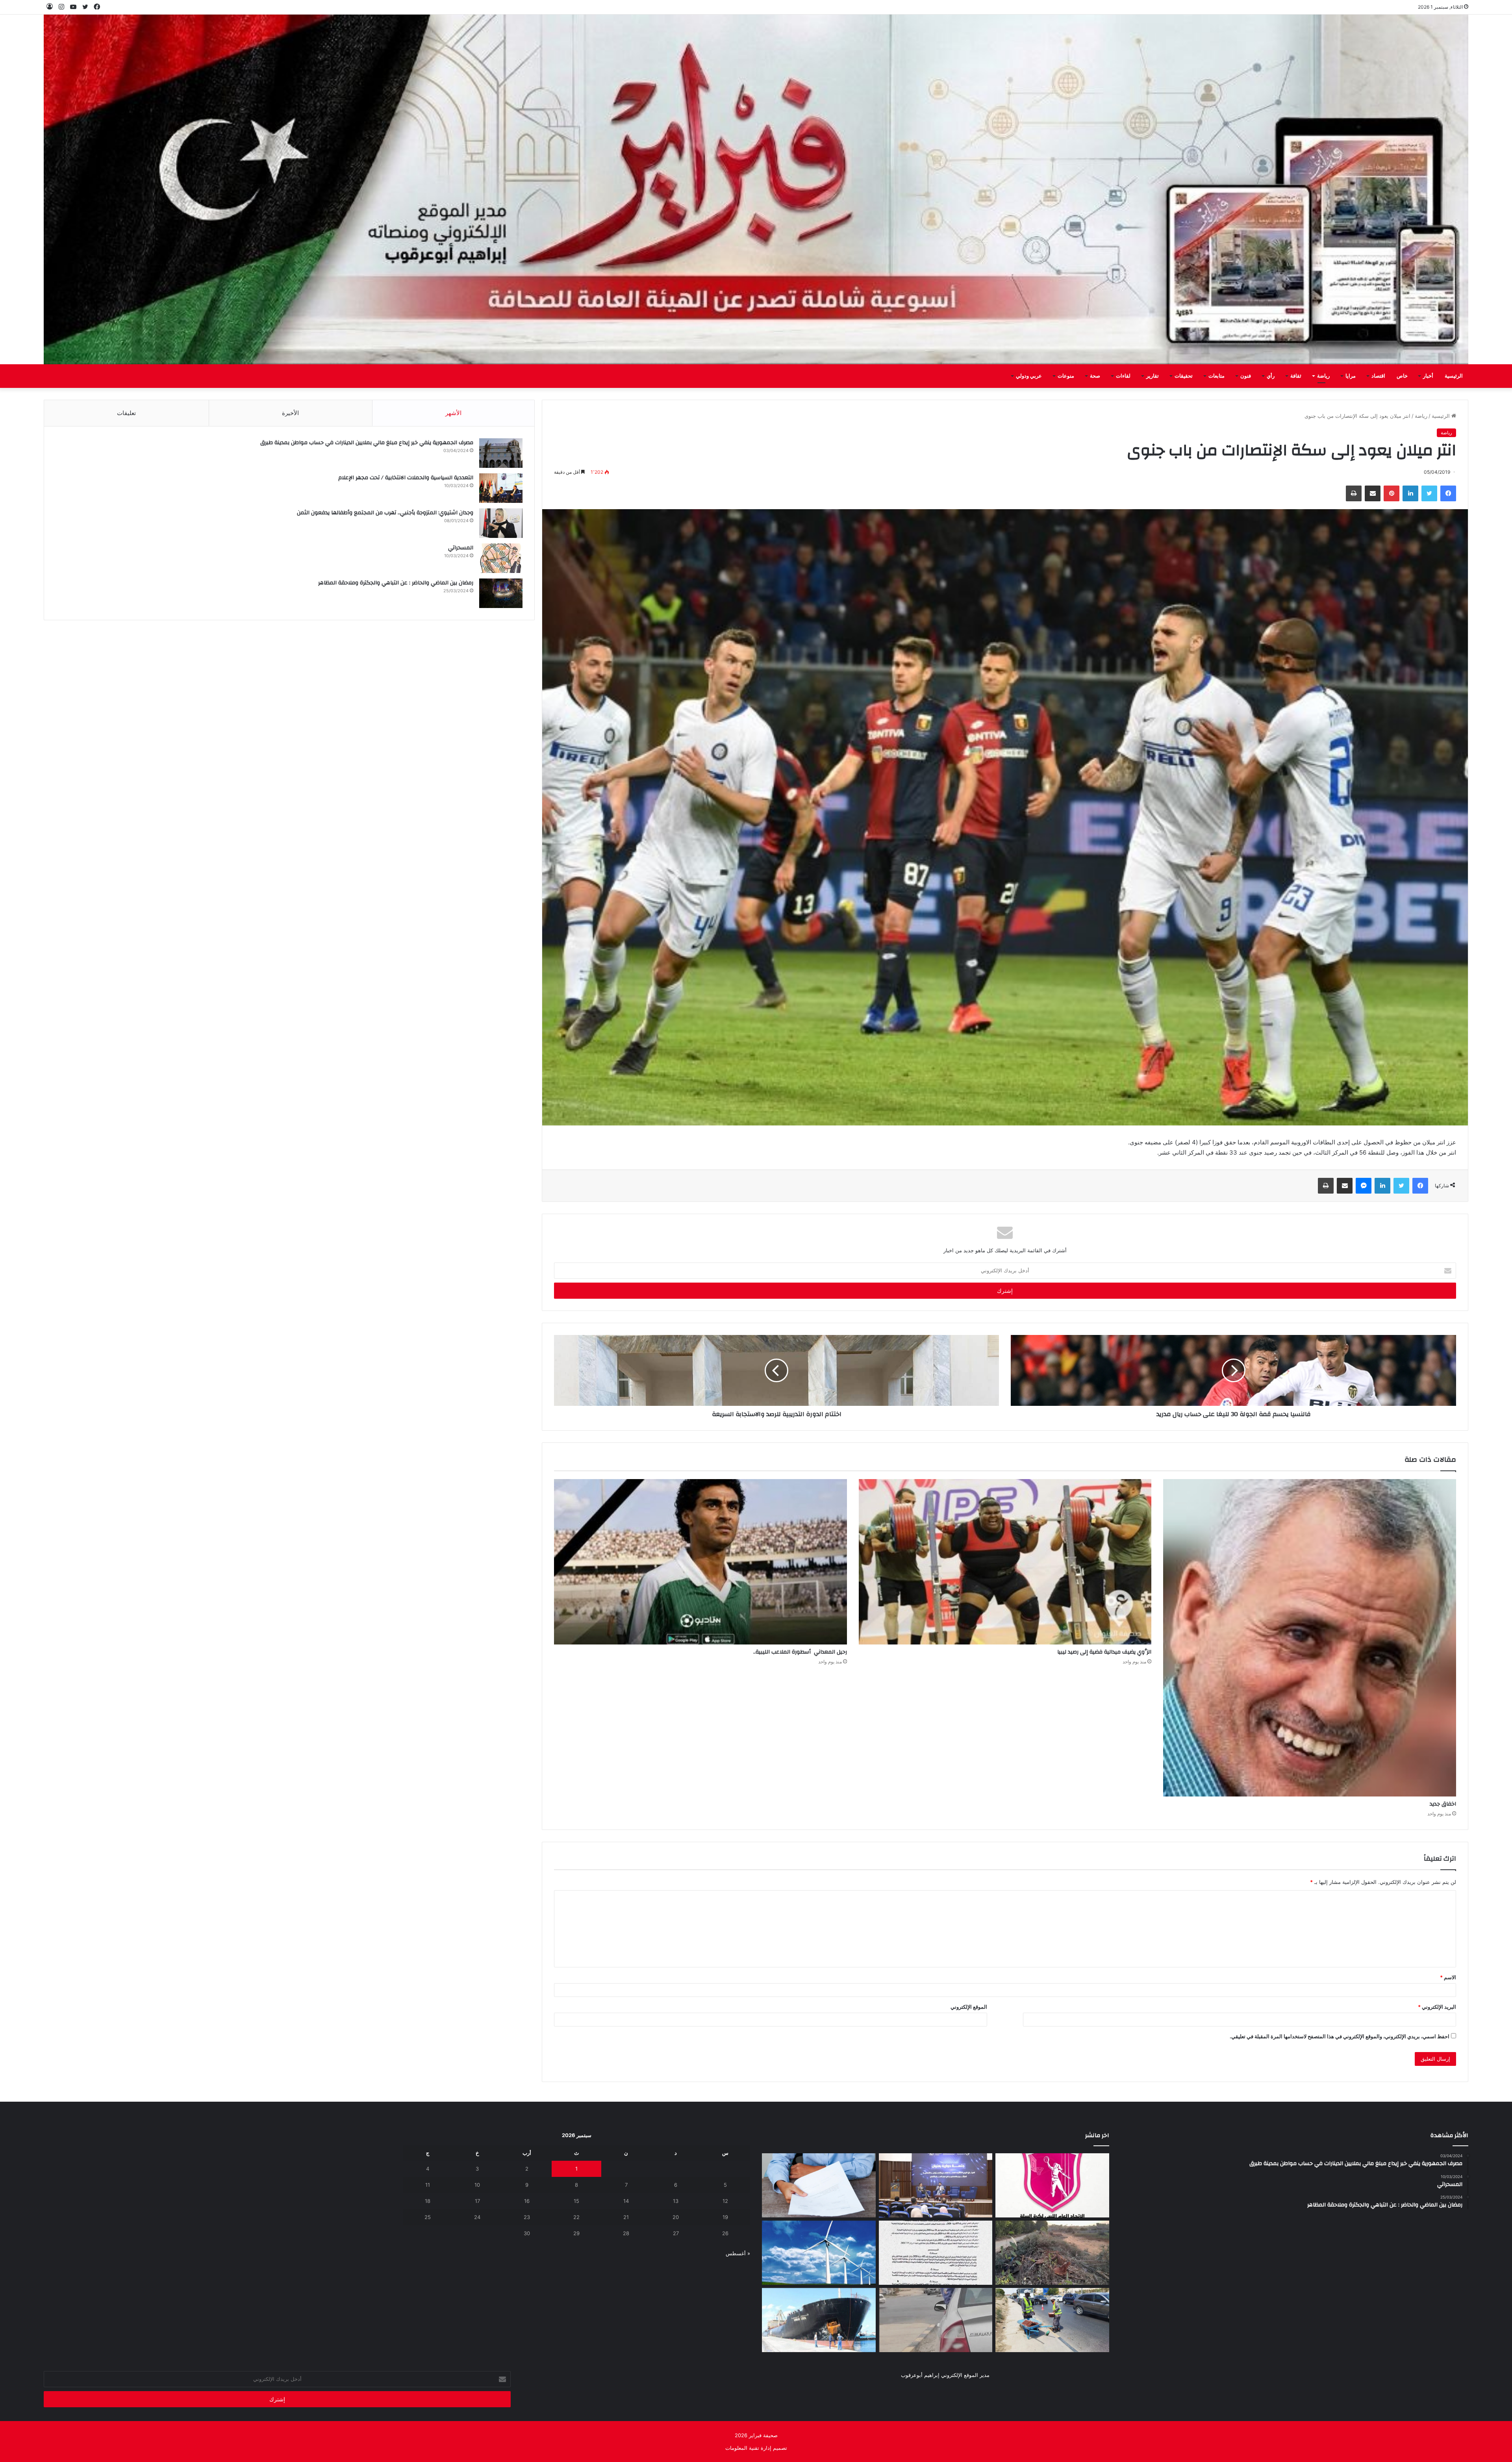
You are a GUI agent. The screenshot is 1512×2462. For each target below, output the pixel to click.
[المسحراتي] (501, 558)
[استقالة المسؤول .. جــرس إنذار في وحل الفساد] (819, 2185)
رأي (1271, 376)
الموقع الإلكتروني (969, 2007)
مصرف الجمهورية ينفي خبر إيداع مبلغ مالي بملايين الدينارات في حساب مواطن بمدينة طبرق (367, 443)
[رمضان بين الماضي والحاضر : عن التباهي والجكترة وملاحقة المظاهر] (501, 593)
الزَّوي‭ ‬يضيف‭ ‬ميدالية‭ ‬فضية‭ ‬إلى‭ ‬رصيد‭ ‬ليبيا (1104, 1652)
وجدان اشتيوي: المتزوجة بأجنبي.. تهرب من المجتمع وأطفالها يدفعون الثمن (385, 513)
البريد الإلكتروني (1437, 2007)
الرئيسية (1454, 376)
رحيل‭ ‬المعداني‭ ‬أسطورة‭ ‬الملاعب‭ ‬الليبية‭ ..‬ (799, 1652)
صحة (1095, 376)
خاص (1402, 376)
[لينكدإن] (1410, 493)
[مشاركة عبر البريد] (1373, 493)
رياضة (1323, 376)
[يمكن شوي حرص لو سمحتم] (936, 2320)
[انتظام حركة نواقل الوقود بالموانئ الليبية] (819, 2320)
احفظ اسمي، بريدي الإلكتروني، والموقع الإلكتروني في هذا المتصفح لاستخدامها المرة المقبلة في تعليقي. (1340, 2036)
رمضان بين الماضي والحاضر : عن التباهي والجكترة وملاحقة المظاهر (396, 583)
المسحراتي (461, 548)
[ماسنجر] (1364, 1186)
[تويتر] (1429, 493)
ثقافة (1296, 376)
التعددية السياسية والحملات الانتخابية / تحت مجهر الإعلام (406, 478)
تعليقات (126, 413)
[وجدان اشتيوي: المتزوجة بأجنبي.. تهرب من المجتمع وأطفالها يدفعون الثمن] (501, 523)
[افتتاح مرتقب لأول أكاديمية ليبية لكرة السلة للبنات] (1052, 2185)
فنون (1246, 376)
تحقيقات (1184, 376)
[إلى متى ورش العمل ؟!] (819, 2253)
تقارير (1153, 376)
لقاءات (1123, 376)
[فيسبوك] (1448, 493)
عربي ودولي (1029, 376)
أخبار (1428, 376)
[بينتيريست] (1392, 493)
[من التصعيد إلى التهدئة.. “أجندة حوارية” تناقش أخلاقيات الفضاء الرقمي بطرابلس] (936, 2185)
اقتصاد (1378, 376)
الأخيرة (290, 413)
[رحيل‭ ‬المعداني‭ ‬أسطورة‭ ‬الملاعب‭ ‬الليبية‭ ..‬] (700, 1562)
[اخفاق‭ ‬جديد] (1310, 1638)
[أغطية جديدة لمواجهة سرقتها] (1052, 2320)
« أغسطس (738, 2253)
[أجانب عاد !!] (1052, 2253)
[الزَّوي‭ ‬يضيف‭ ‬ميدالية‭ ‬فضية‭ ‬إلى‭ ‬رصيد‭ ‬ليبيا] (1005, 1562)
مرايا (1351, 376)
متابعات (1216, 376)
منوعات (1066, 376)
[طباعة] (1354, 493)
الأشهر (453, 413)
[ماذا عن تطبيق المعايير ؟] (936, 2253)
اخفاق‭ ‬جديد (1443, 1804)
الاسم (1448, 1977)
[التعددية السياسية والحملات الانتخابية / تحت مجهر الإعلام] (501, 488)
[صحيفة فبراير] (756, 189)
